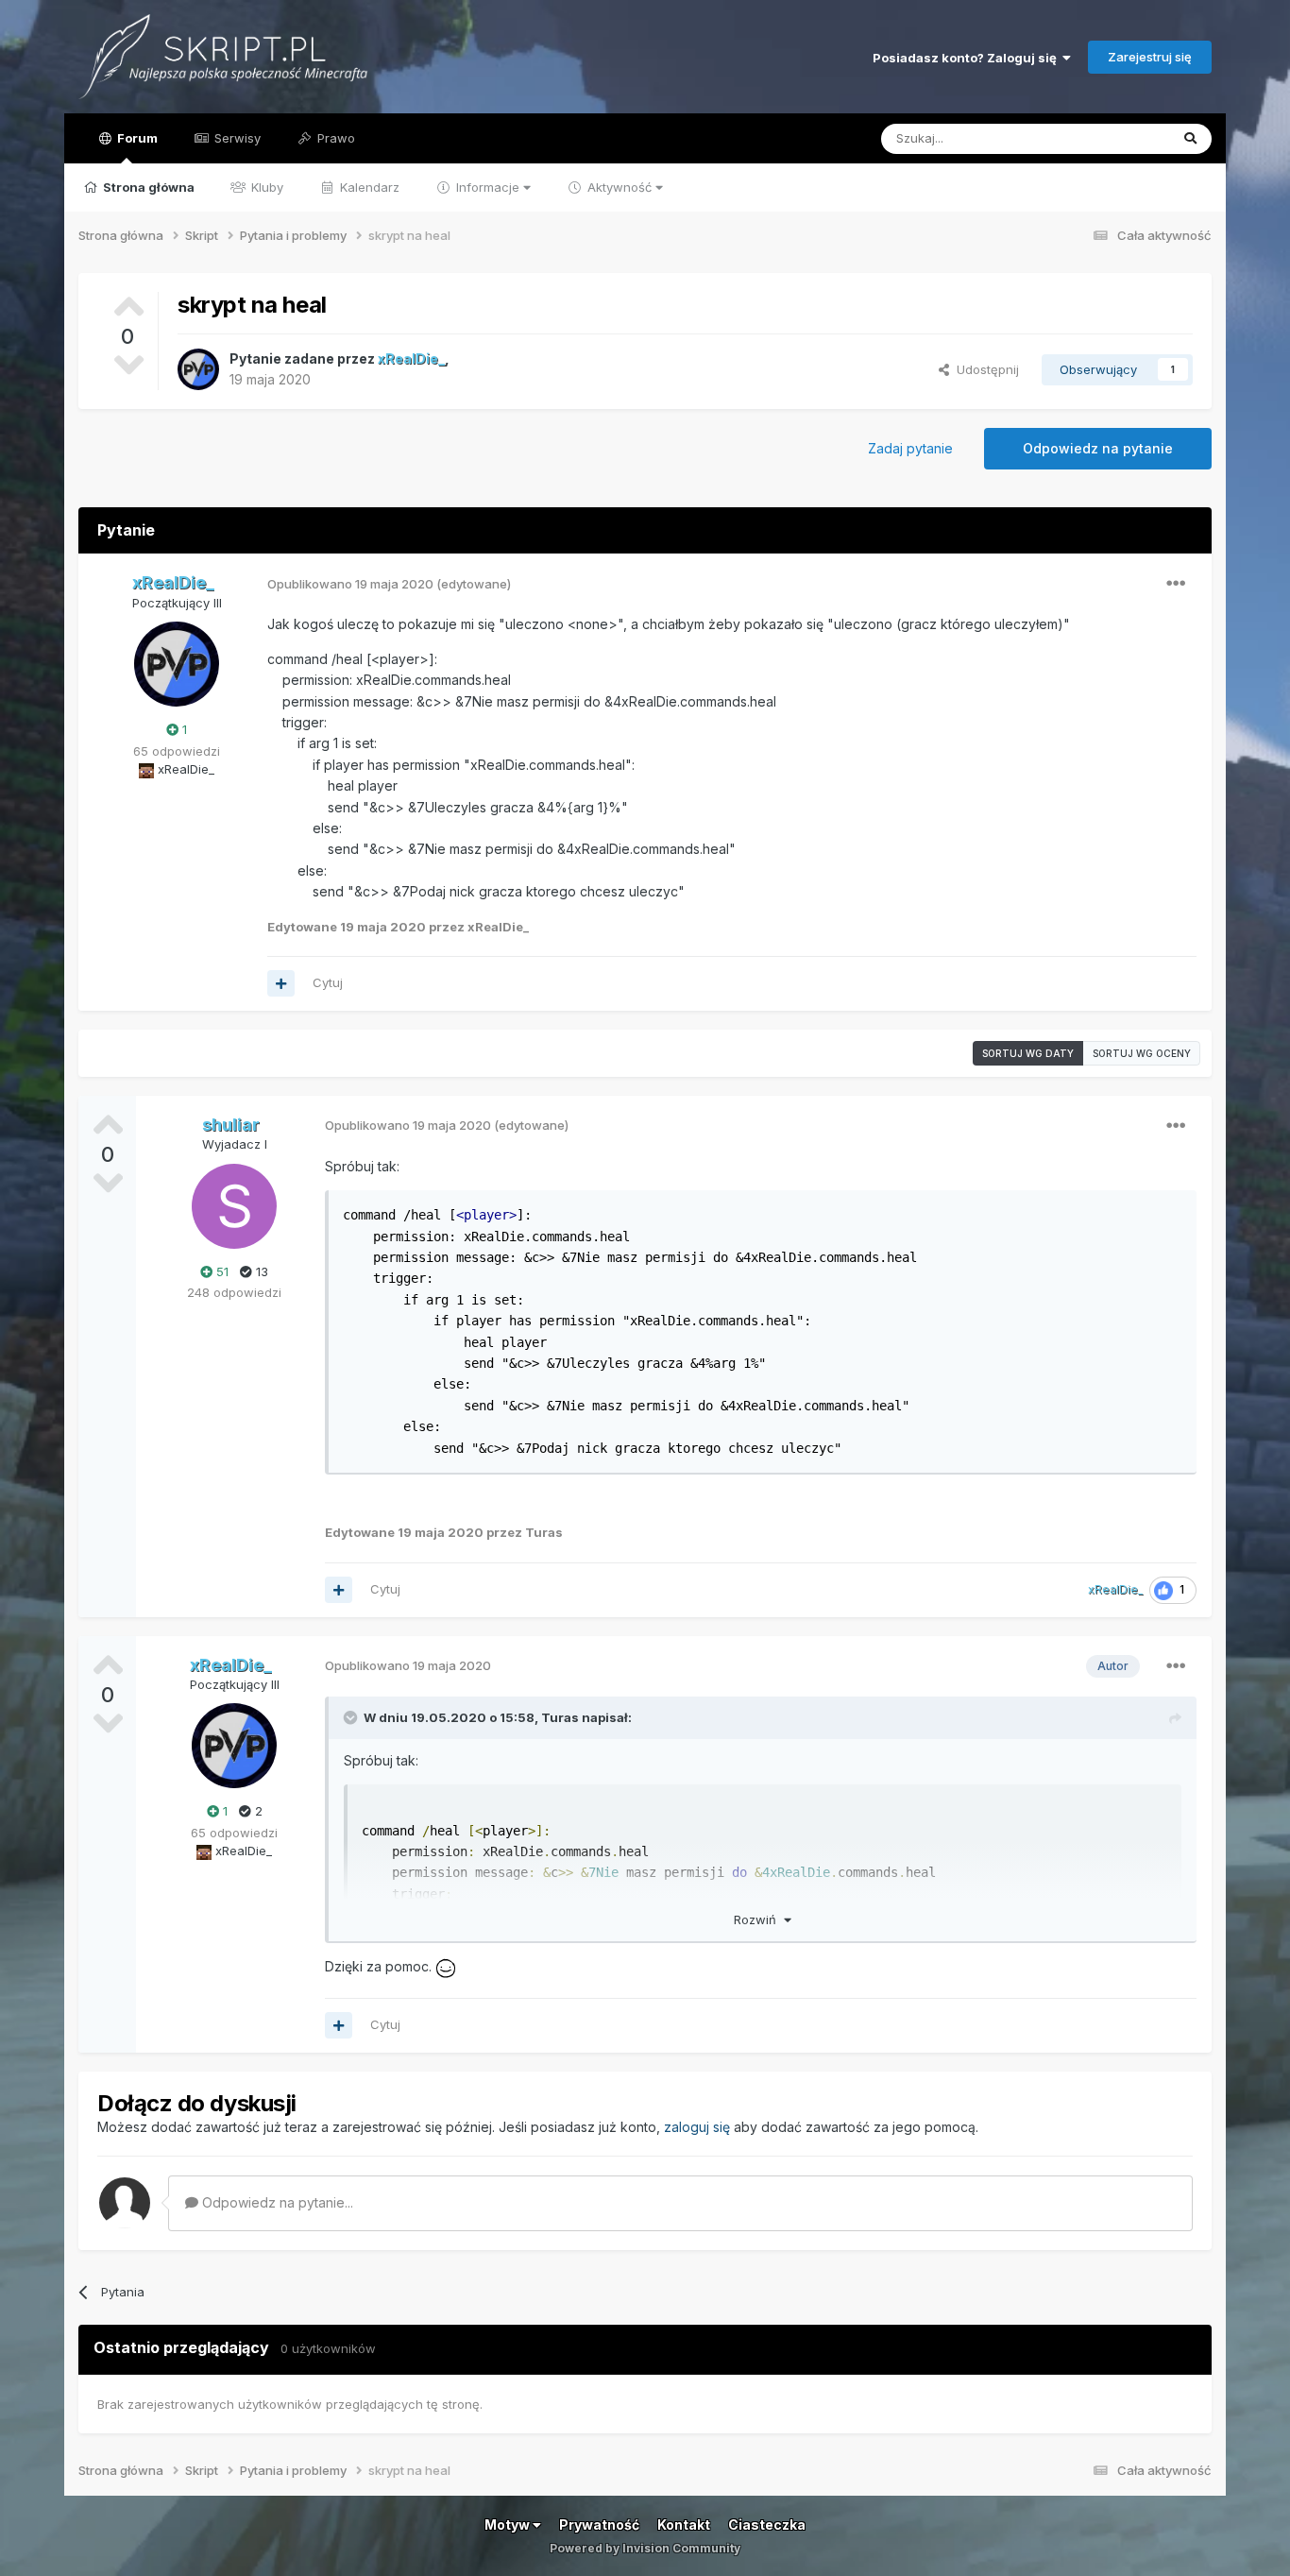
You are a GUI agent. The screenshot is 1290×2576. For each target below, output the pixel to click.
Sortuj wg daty (1028, 1053)
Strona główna (147, 187)
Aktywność (620, 187)
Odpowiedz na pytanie (1098, 448)
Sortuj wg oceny (1142, 1053)
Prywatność (599, 2525)
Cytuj (328, 982)
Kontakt (684, 2525)
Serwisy (236, 138)
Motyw (509, 2525)
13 (260, 1271)
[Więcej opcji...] (1176, 584)
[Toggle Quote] (352, 1717)
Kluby (265, 187)
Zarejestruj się (1150, 57)
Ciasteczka (767, 2525)
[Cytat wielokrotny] (281, 983)
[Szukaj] (1190, 139)
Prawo (334, 138)
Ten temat (1115, 138)
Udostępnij (984, 369)
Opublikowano (350, 584)
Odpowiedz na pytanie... (276, 2202)
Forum (136, 138)
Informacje (488, 187)
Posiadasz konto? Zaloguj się (967, 58)
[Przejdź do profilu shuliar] (234, 1206)
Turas (560, 1717)
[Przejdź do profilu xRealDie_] (198, 369)
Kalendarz (368, 187)
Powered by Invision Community (645, 2548)
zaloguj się (697, 2127)
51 (221, 1271)
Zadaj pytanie (910, 448)
